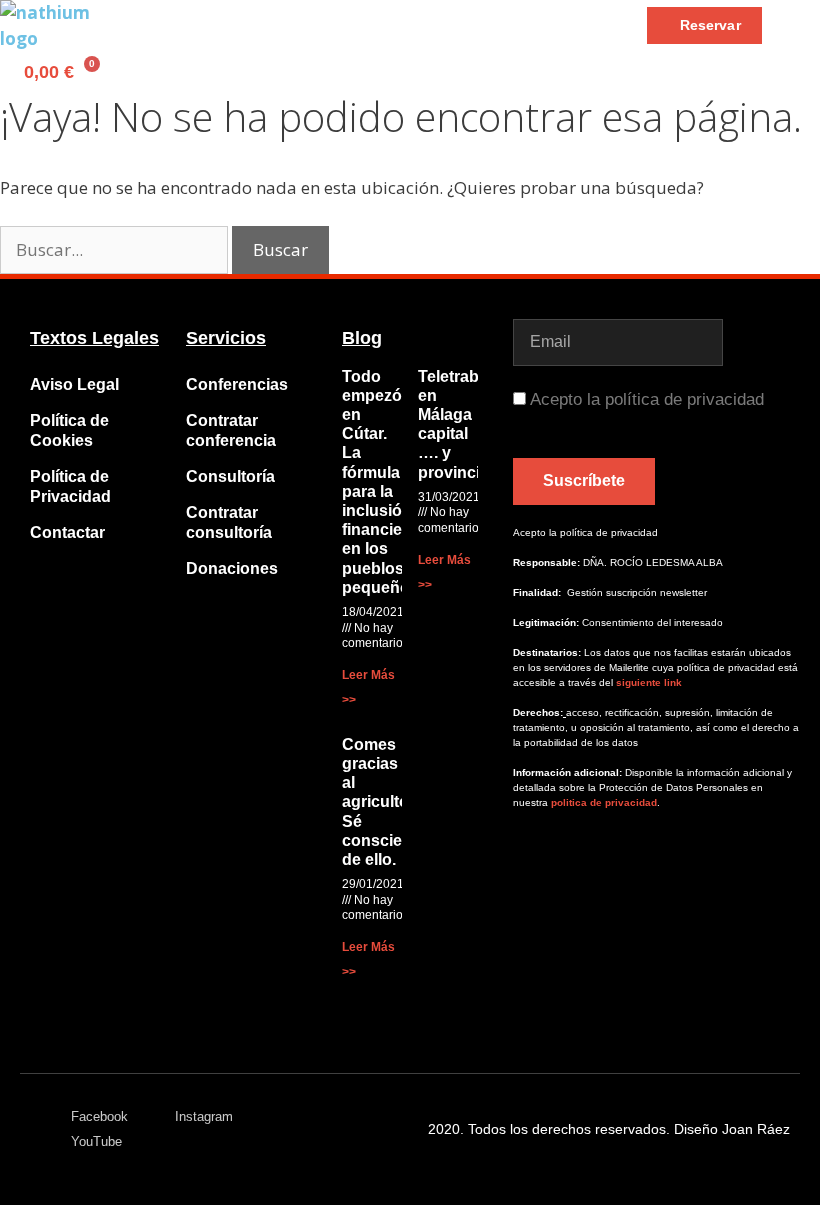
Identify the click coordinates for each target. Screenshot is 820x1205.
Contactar (67, 532)
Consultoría (230, 476)
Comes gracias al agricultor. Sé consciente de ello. (384, 802)
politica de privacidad (602, 802)
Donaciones (232, 568)
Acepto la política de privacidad (647, 399)
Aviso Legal (74, 384)
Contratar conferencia (231, 430)
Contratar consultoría (229, 522)
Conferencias (237, 384)
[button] (179, 25)
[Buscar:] (116, 249)
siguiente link (649, 682)
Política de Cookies (69, 430)
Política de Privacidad (70, 486)
